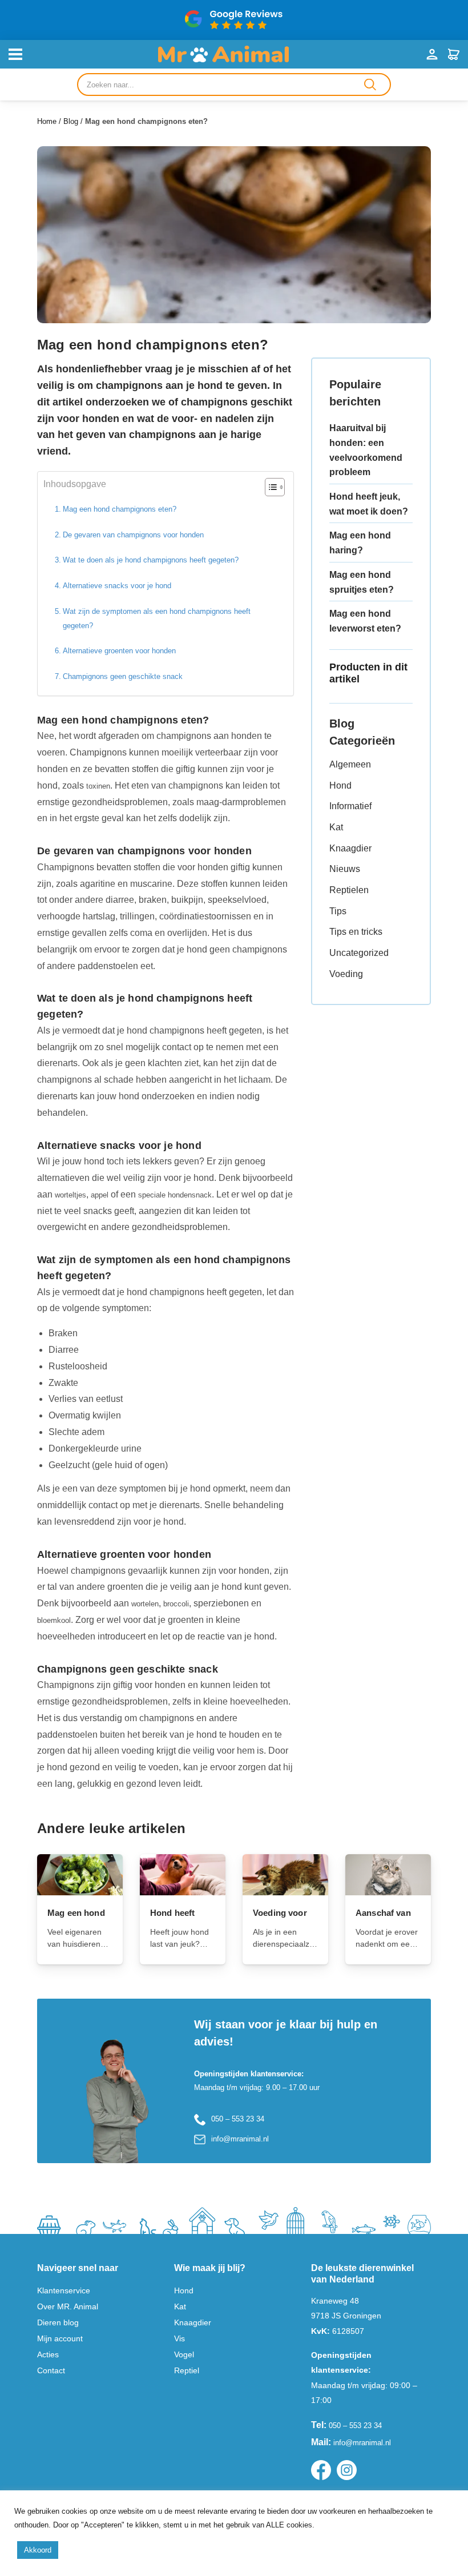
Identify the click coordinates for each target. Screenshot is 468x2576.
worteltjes (70, 1195)
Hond (340, 785)
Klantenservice (64, 2290)
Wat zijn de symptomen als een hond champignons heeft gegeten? (157, 618)
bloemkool (54, 1620)
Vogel (184, 2354)
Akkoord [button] (38, 2550)
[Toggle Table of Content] (269, 487)
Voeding (346, 974)
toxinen (98, 786)
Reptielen (349, 890)
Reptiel (187, 2370)
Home (47, 121)
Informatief (350, 806)
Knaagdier (350, 848)
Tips (338, 911)
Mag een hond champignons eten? (120, 509)
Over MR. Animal (68, 2306)
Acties (48, 2354)
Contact (51, 2370)
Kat (336, 827)
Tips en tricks (356, 932)
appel (100, 1195)
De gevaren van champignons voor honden (133, 535)
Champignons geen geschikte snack (123, 676)
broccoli (176, 1604)
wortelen (145, 1604)
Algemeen (350, 764)
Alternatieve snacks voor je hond (117, 586)
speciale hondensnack (175, 1195)
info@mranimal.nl (240, 2139)
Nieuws (345, 869)
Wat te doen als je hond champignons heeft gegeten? (151, 560)
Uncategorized (359, 953)
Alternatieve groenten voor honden (119, 651)
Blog (71, 121)
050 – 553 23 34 (238, 2119)
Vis (179, 2338)
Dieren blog (58, 2322)
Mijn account (60, 2338)
